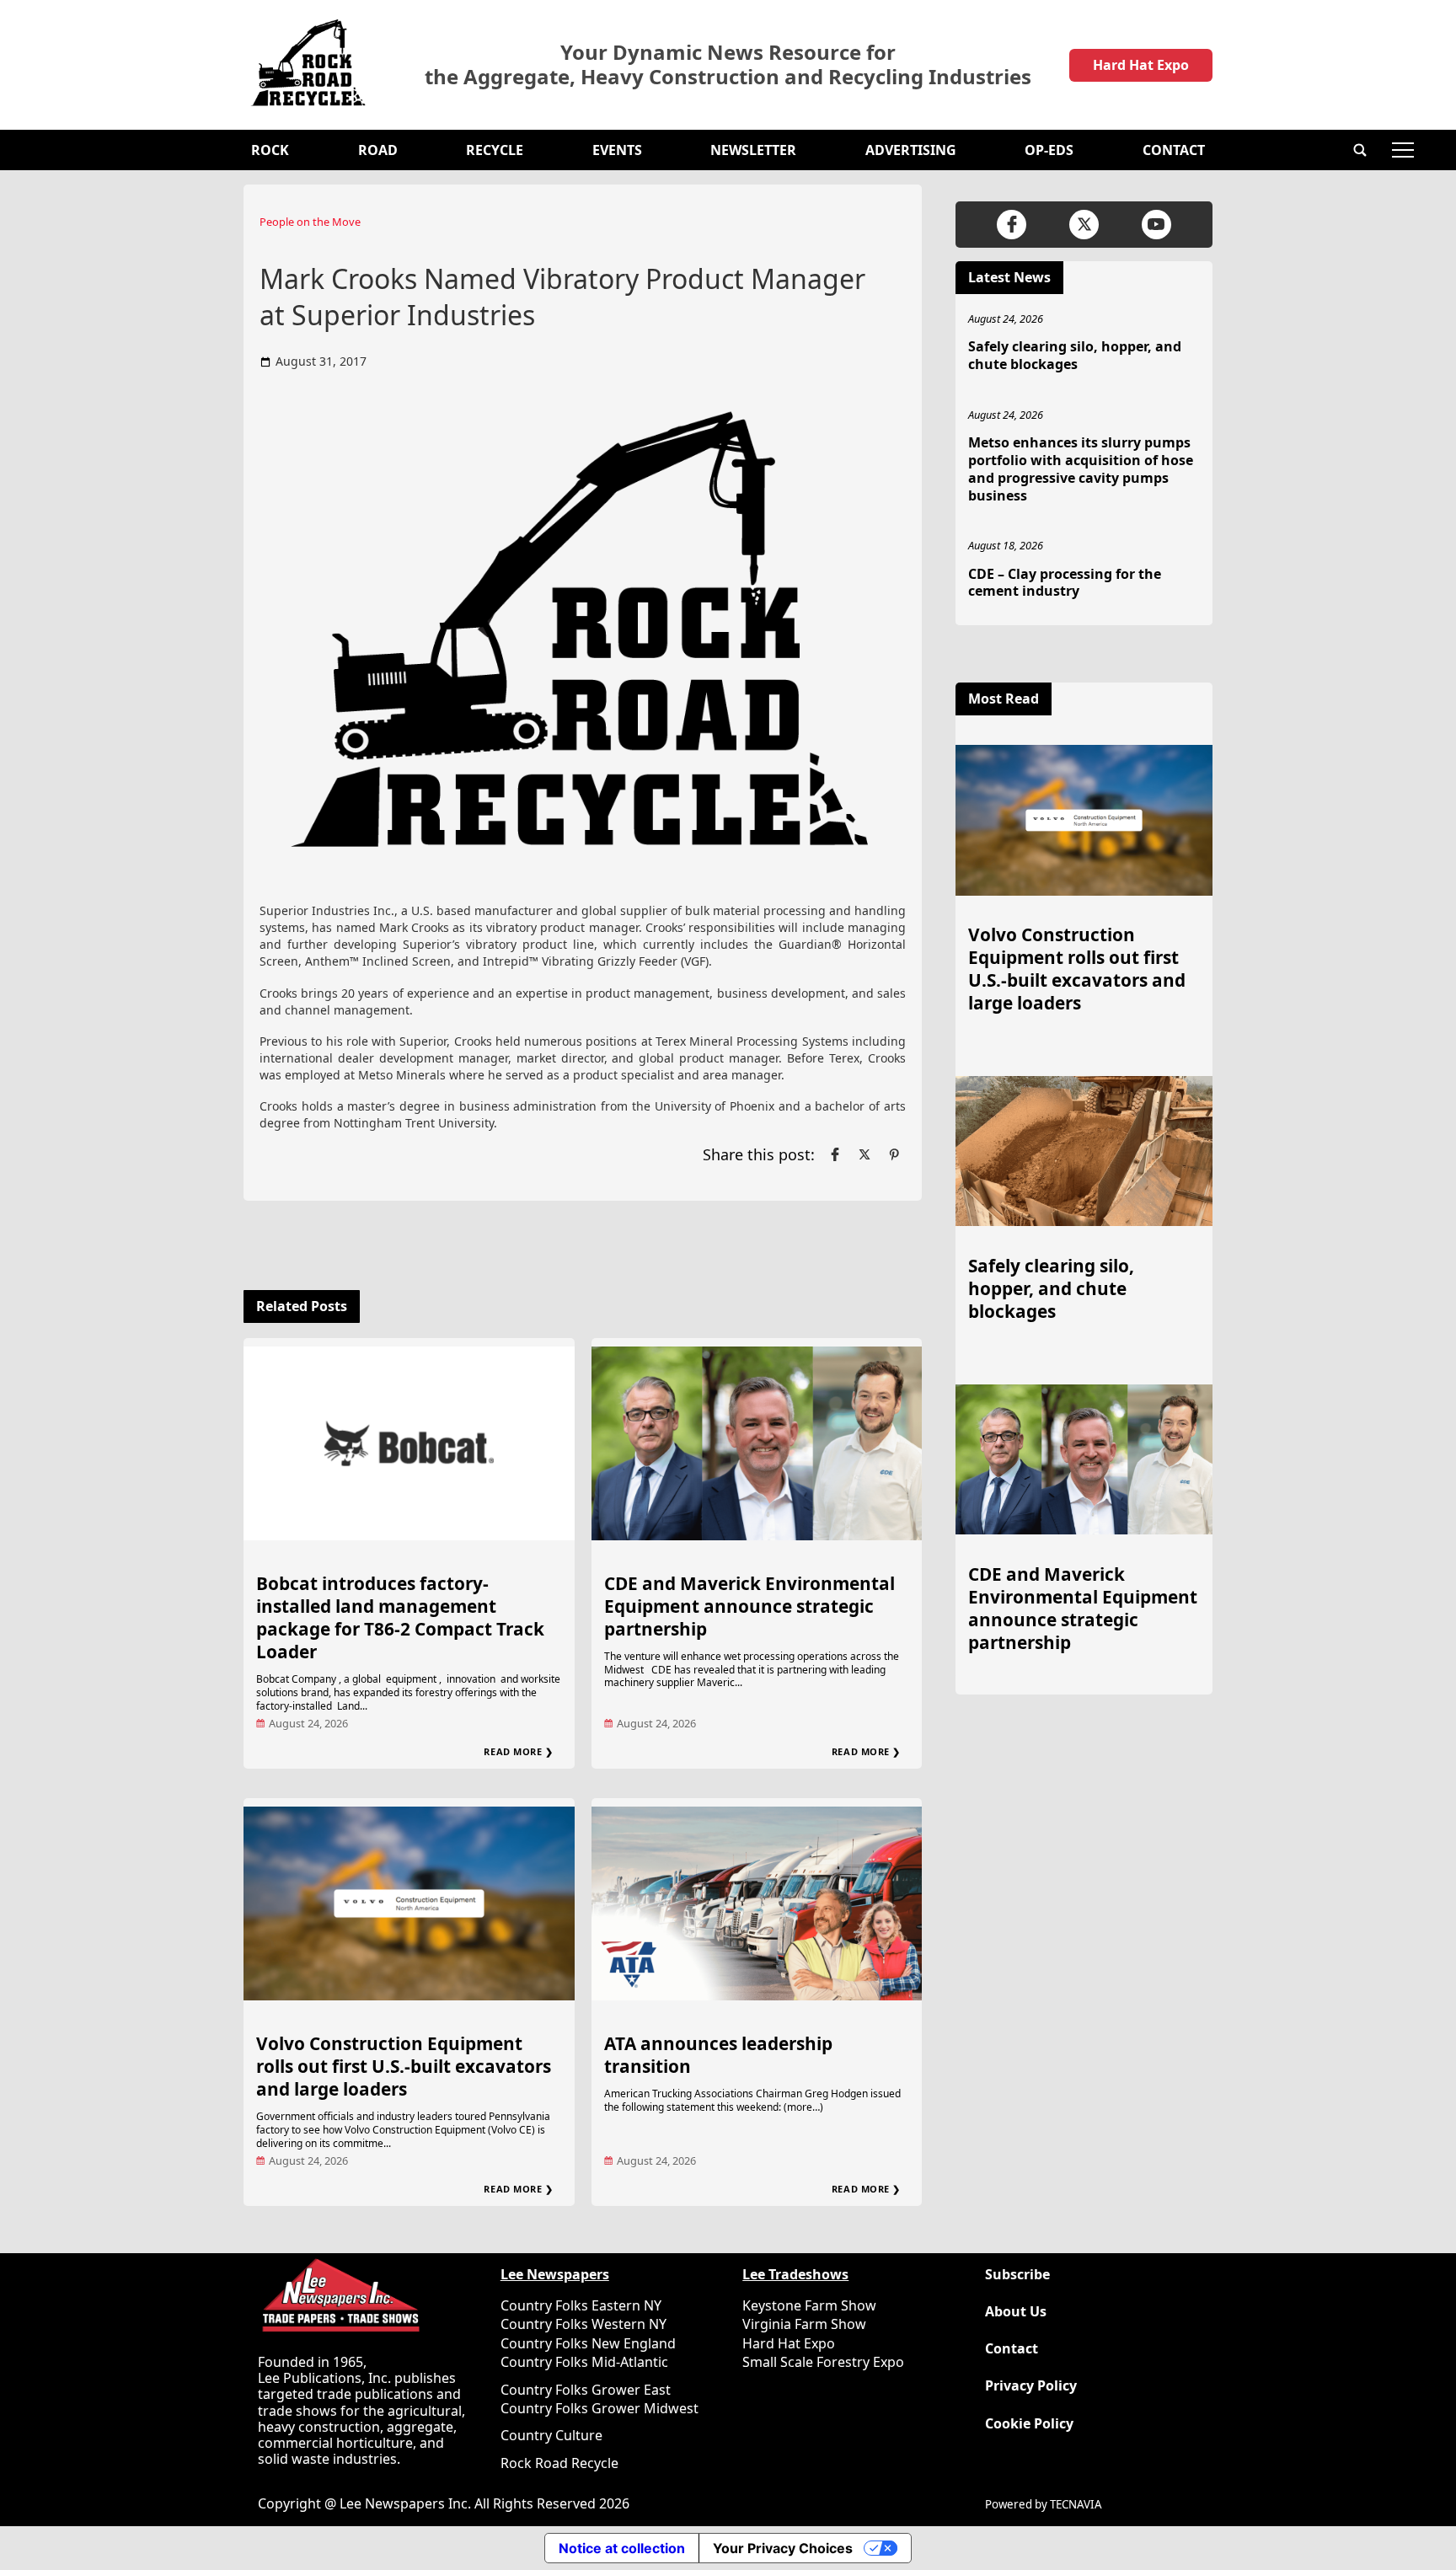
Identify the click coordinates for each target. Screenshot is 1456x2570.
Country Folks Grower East (586, 2390)
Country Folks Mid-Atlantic (584, 2362)
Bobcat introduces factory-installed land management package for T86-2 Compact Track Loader (400, 1617)
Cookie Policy (1029, 2424)
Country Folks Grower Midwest (600, 2408)
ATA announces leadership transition (718, 2055)
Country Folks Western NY (583, 2324)
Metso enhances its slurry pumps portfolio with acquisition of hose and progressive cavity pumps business (1081, 468)
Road (378, 150)
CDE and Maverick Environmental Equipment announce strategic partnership (749, 1606)
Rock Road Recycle (559, 2463)
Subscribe (1017, 2275)
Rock (270, 150)
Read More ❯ (518, 1751)
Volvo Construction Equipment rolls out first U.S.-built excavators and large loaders (404, 2066)
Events (617, 150)
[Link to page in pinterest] (894, 1154)
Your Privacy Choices (783, 2548)
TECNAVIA (1076, 2504)
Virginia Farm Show (804, 2324)
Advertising (911, 150)
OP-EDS (1049, 150)
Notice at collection (622, 2548)
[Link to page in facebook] (835, 1154)
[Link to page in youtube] (1156, 225)
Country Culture (551, 2435)
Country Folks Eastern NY (581, 2305)
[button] (1360, 150)
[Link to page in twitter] (864, 1154)
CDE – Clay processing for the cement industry (1065, 583)
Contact (1174, 150)
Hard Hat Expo (1141, 65)
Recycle (495, 150)
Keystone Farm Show (809, 2305)
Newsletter (753, 150)
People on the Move (310, 222)
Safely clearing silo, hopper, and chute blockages (1075, 355)
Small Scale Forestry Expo (823, 2362)
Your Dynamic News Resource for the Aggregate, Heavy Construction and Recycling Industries (728, 65)
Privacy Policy (1031, 2386)
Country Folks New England (588, 2343)
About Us (1016, 2312)
